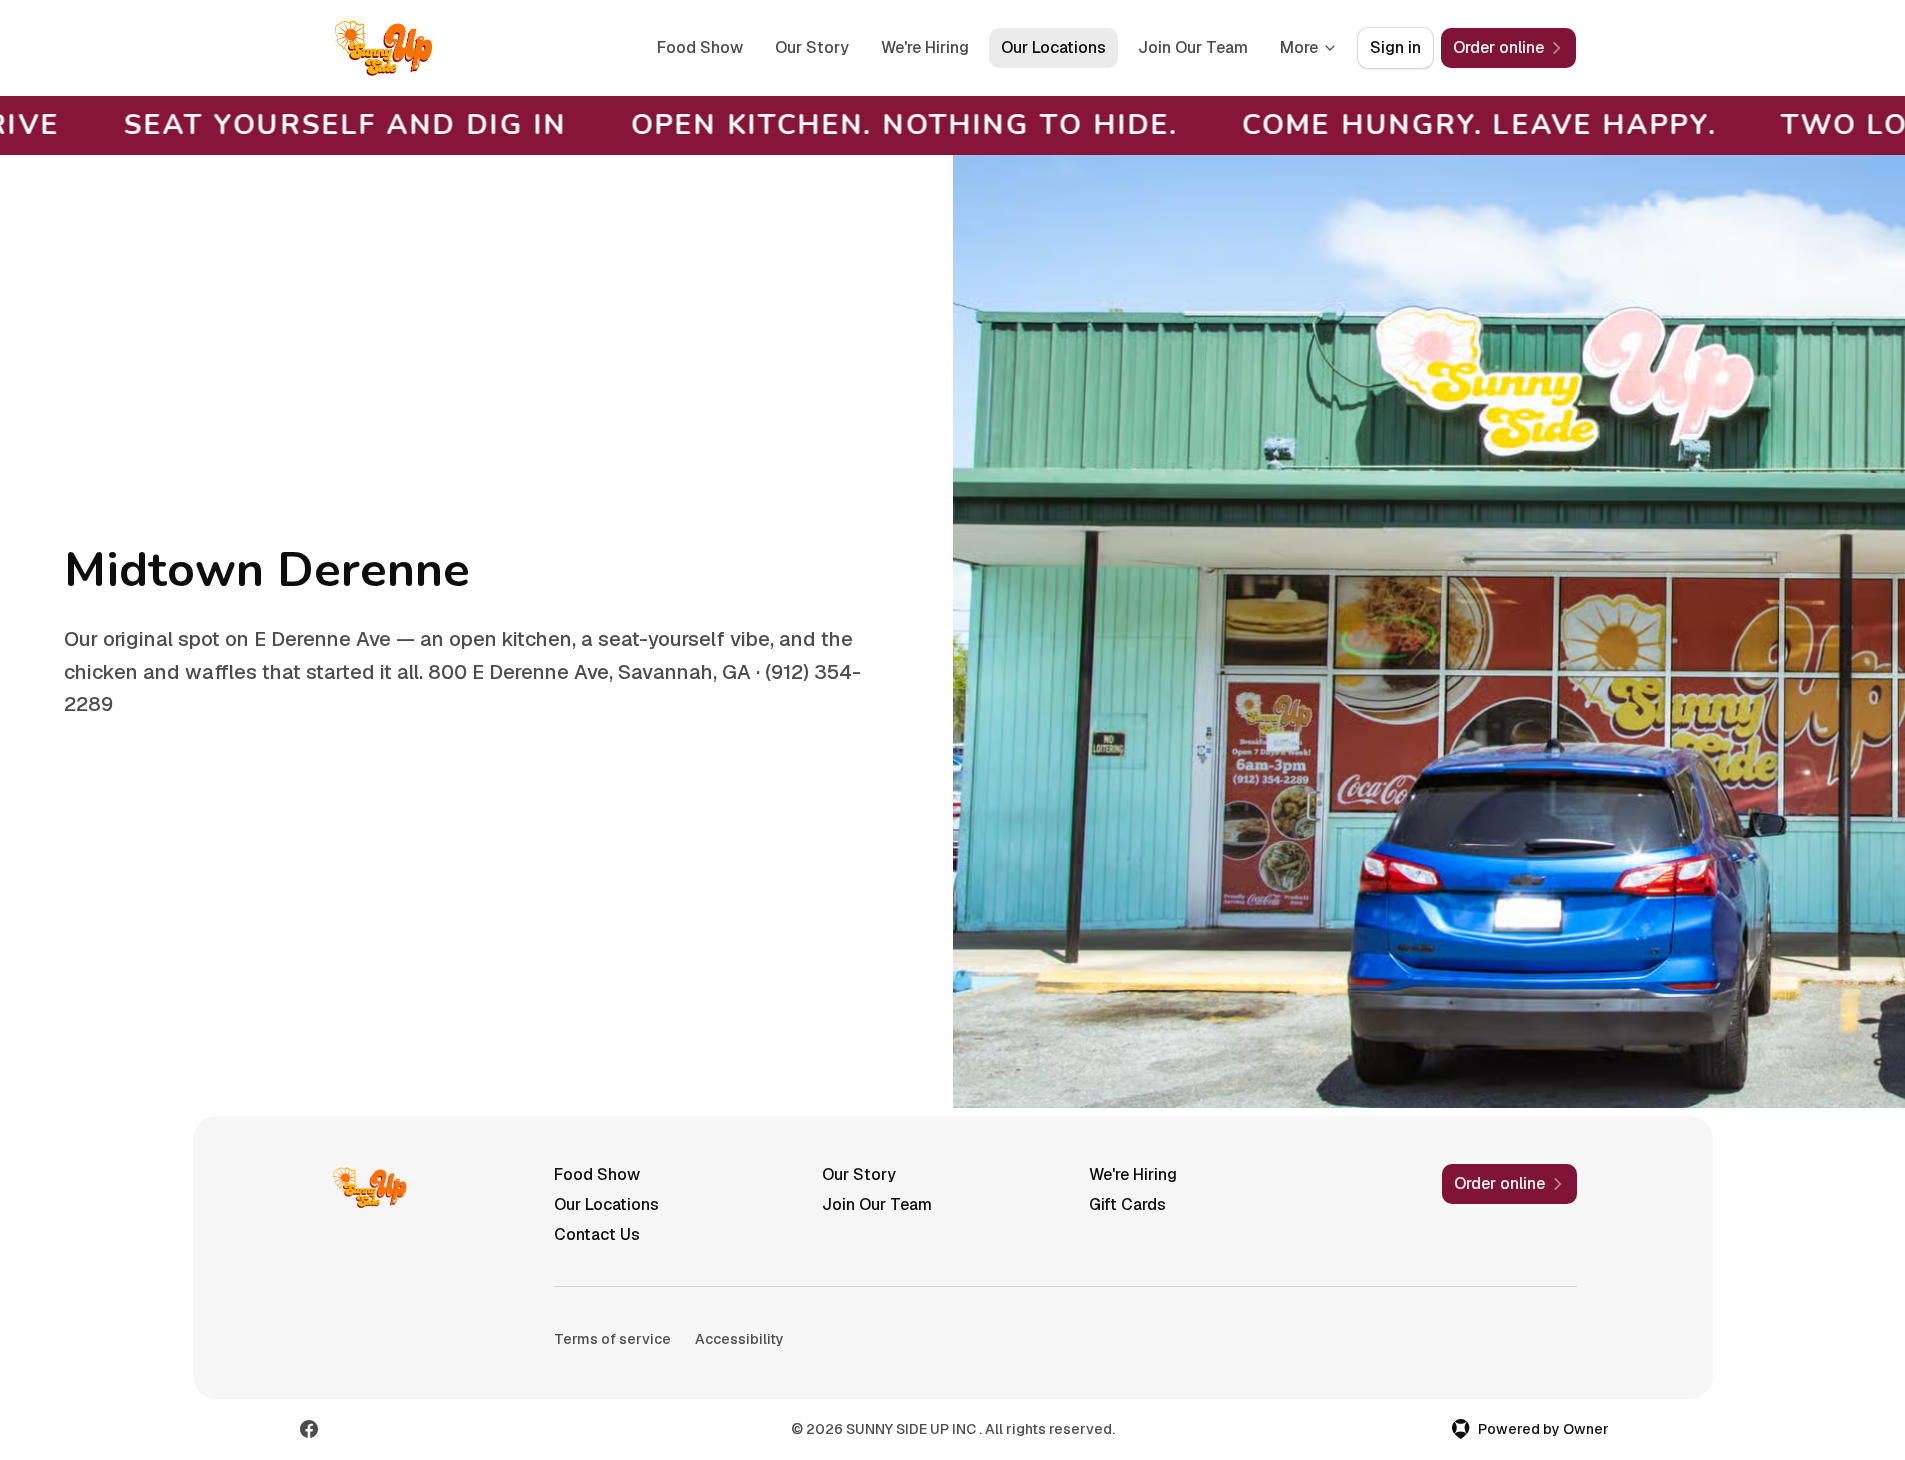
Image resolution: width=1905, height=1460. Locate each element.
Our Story (812, 47)
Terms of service (612, 1339)
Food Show (700, 47)
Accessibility (739, 1339)
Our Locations (1053, 47)
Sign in (1395, 47)
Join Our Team (1193, 47)
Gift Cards (1127, 1204)
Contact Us (597, 1234)
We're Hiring (925, 47)
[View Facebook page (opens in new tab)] (309, 1429)
